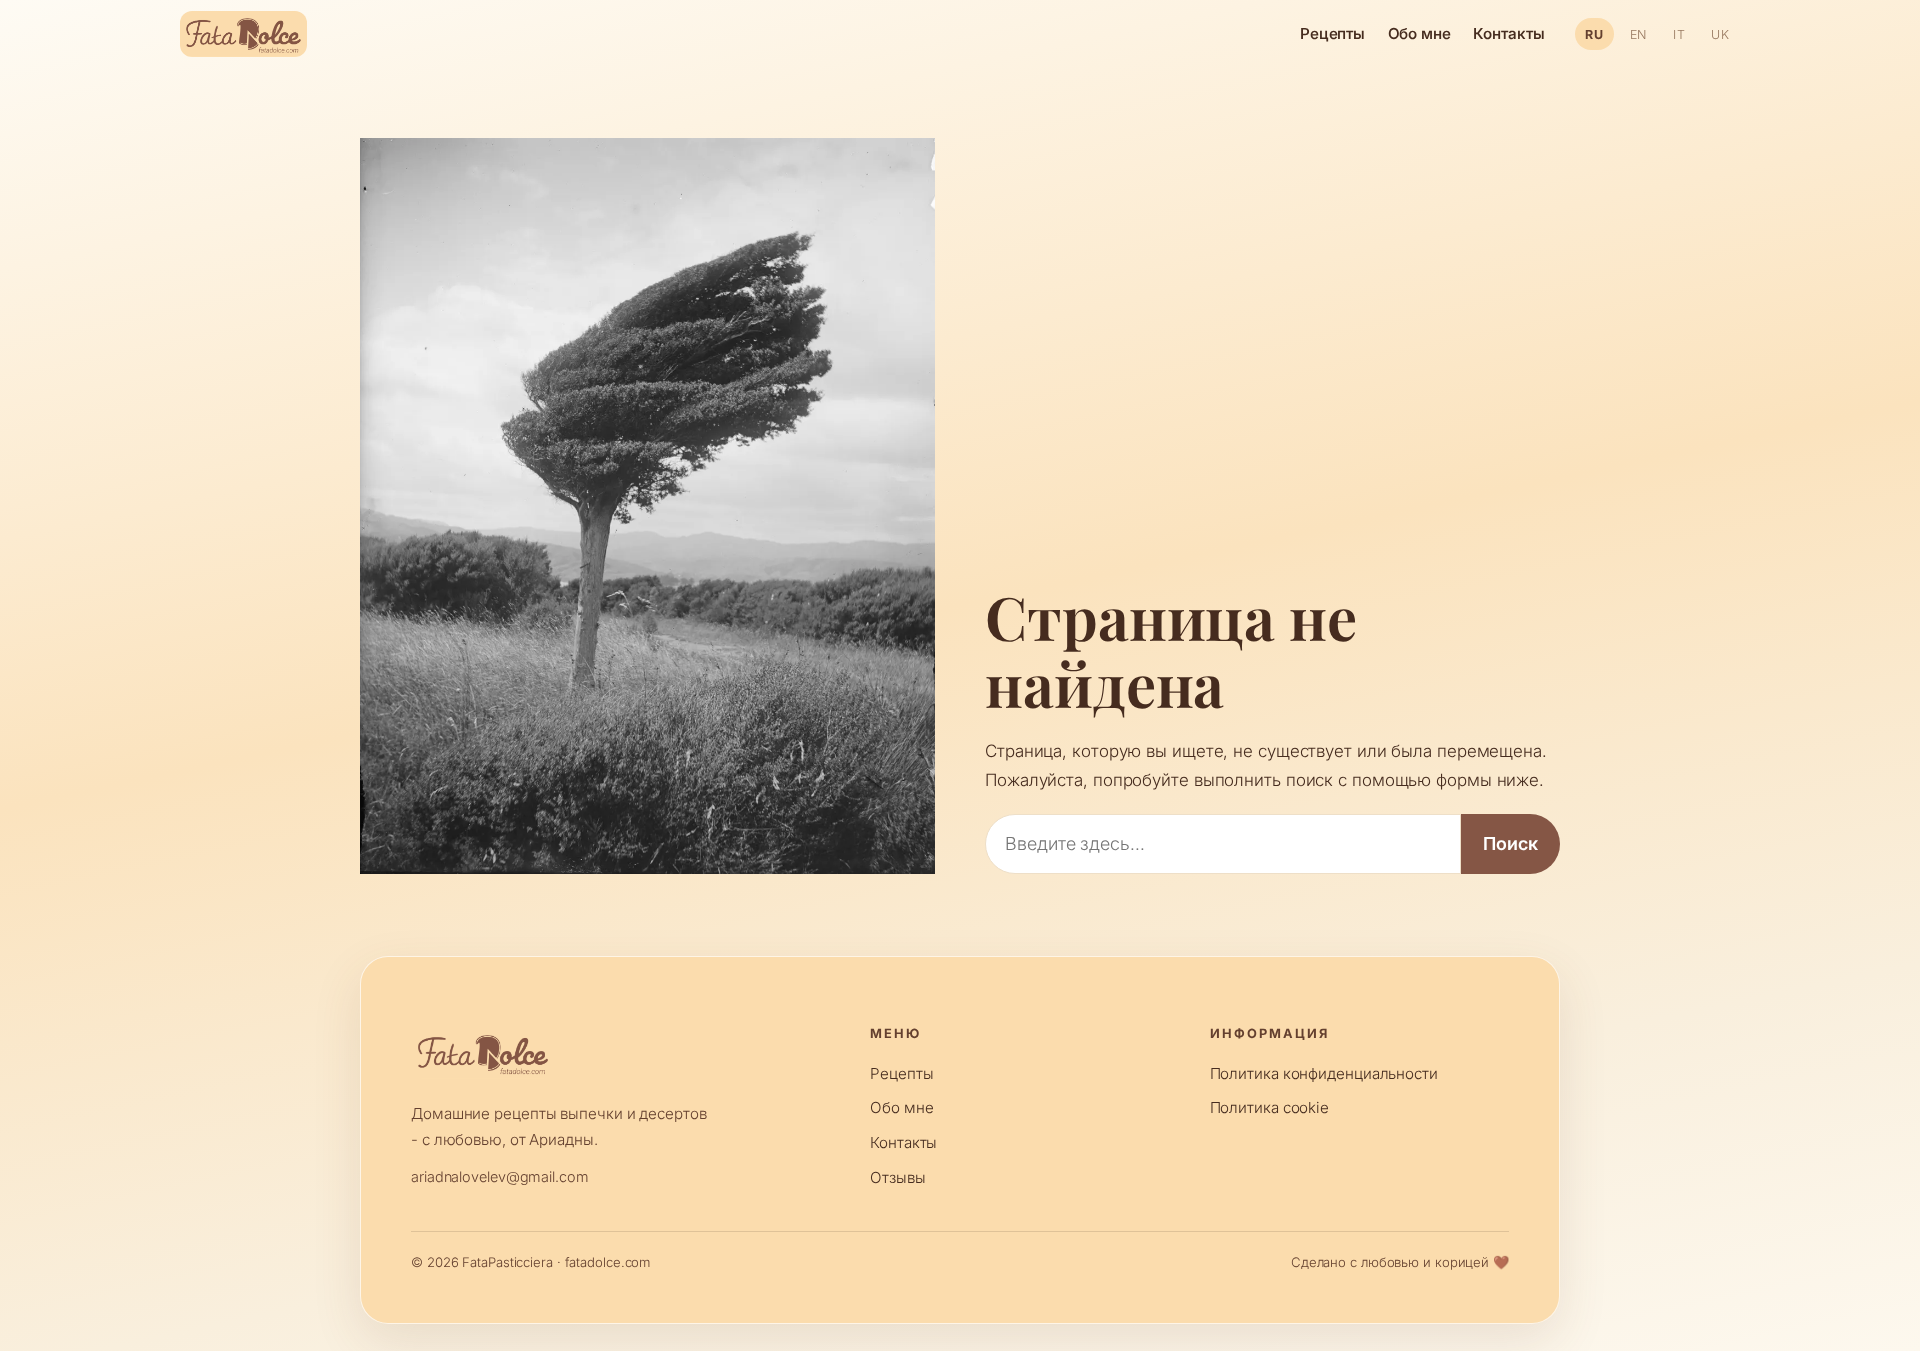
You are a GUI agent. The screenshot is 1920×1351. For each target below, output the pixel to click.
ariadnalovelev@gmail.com (500, 1176)
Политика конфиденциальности (1324, 1073)
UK (1720, 34)
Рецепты (1332, 33)
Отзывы (897, 1177)
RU (1594, 34)
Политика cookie (1270, 1107)
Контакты (1508, 33)
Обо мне (1419, 33)
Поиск (1510, 843)
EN (1638, 34)
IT (1679, 34)
